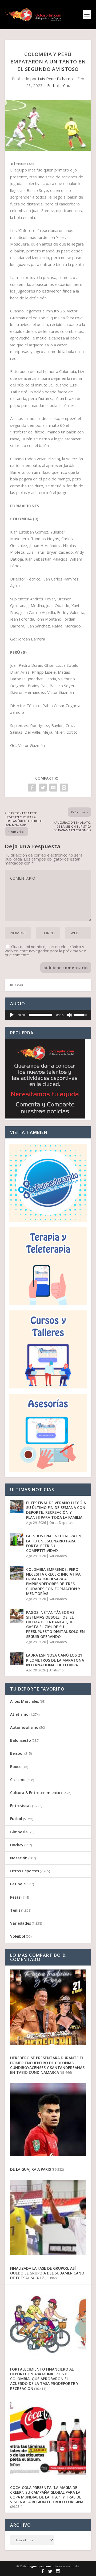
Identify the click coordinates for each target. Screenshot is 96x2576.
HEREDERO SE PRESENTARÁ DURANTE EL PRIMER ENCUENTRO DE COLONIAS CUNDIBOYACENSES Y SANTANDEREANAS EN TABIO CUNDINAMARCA (47, 2065)
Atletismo (57, 1670)
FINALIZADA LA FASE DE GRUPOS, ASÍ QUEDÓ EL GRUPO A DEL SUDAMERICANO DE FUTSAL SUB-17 (47, 2273)
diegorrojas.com (39, 2566)
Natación (19, 1858)
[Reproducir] (12, 1015)
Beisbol (17, 1753)
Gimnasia (19, 1832)
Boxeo (16, 1767)
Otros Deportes (61, 1523)
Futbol (53, 85)
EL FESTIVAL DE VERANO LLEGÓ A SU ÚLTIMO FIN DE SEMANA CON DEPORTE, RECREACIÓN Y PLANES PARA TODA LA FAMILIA (56, 1510)
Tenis (15, 1910)
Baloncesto (21, 1740)
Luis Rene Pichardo (55, 79)
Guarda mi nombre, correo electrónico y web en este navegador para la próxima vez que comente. (45, 951)
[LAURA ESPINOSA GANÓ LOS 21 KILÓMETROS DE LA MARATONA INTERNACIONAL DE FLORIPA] (17, 1659)
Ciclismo (18, 1780)
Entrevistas (21, 1806)
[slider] (41, 1015)
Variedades (58, 1556)
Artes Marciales (25, 1701)
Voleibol (18, 1936)
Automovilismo (24, 1727)
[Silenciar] (69, 1015)
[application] (48, 1015)
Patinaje (18, 1884)
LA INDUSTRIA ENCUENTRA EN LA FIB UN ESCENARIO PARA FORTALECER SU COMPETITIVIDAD (54, 1543)
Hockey (17, 1845)
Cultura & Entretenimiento (35, 1793)
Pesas (15, 1897)
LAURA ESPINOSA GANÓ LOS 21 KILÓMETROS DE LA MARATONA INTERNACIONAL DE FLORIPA (55, 1660)
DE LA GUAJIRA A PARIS (31, 2169)
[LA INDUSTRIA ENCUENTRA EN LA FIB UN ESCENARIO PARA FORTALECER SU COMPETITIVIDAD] (17, 1539)
